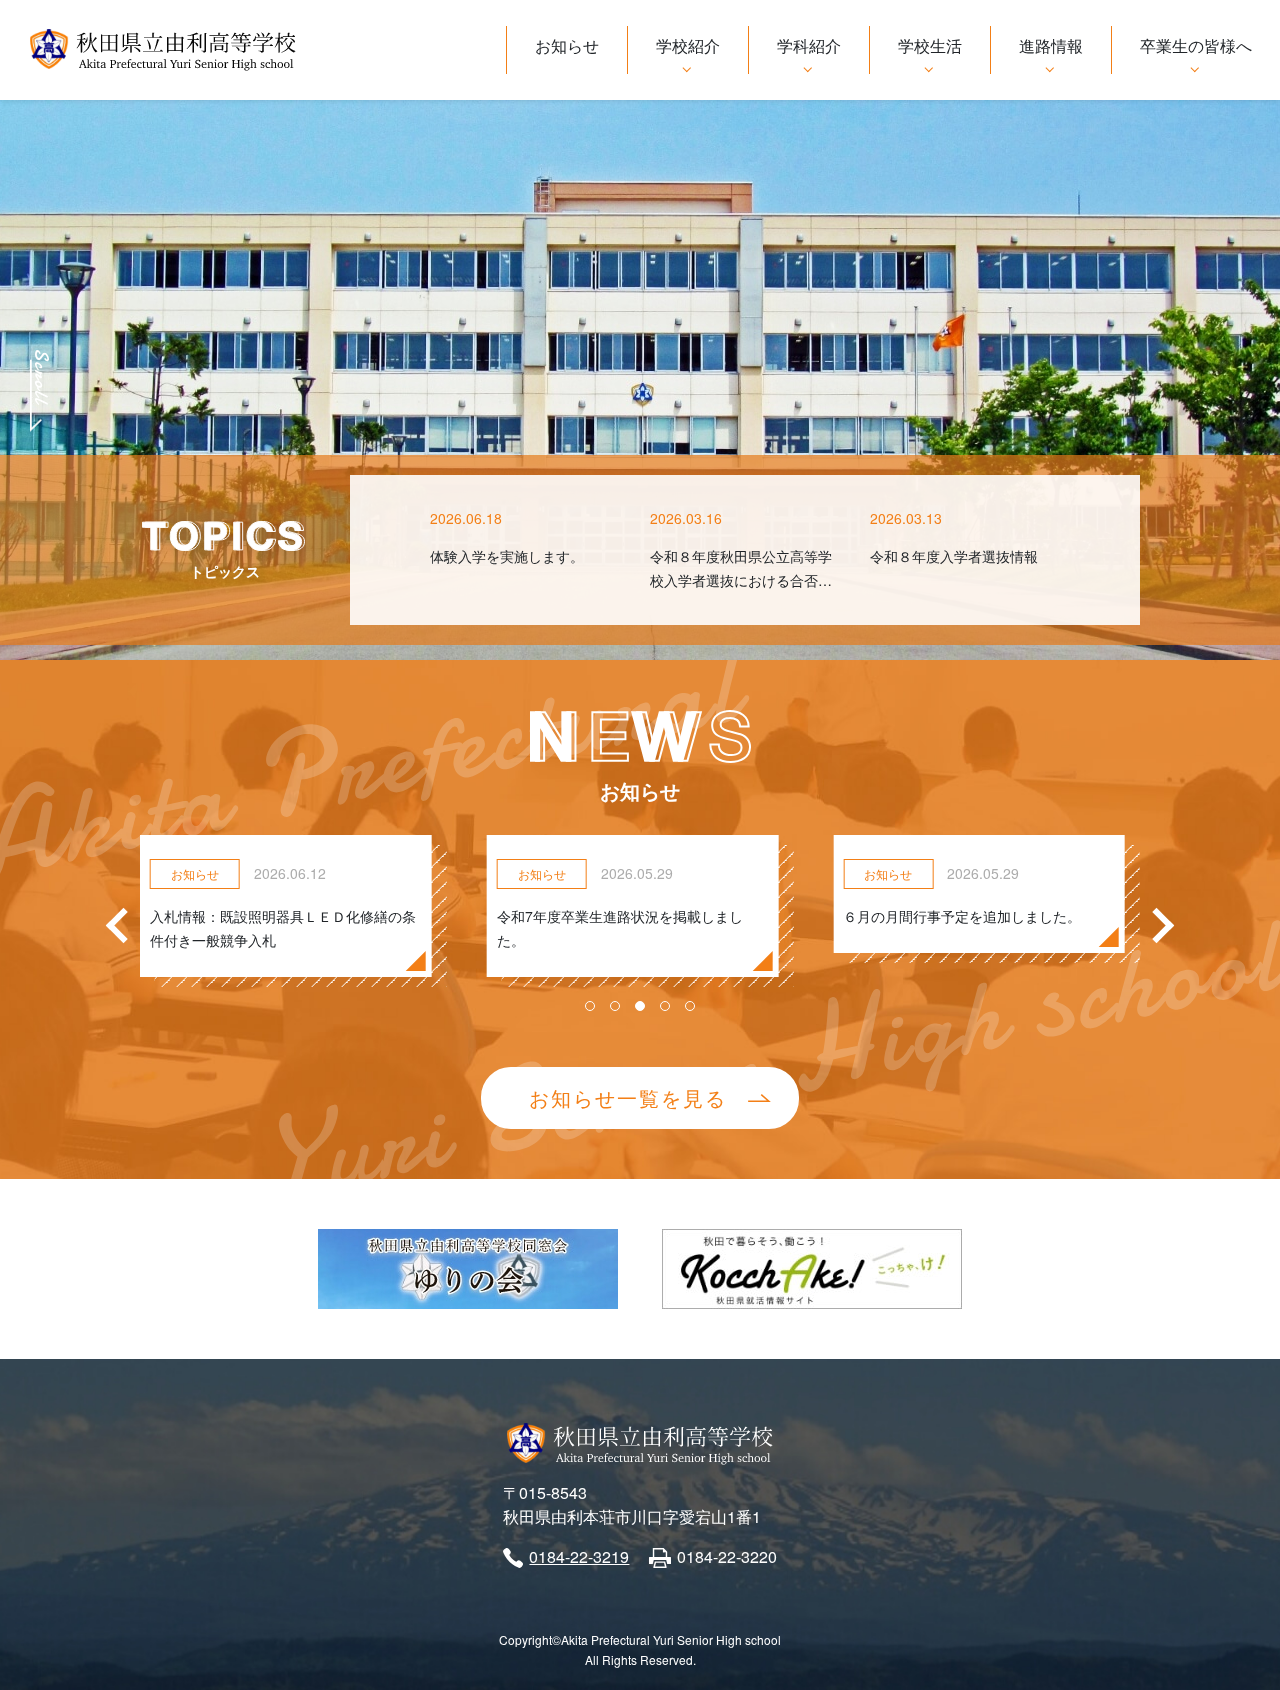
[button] (590, 1006)
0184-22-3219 (579, 1556)
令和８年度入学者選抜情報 (954, 556)
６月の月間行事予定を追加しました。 (962, 916)
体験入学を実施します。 (507, 556)
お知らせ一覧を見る (628, 1097)
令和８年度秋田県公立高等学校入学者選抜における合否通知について (741, 580)
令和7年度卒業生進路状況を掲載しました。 (620, 928)
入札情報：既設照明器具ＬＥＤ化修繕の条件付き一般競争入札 (283, 928)
